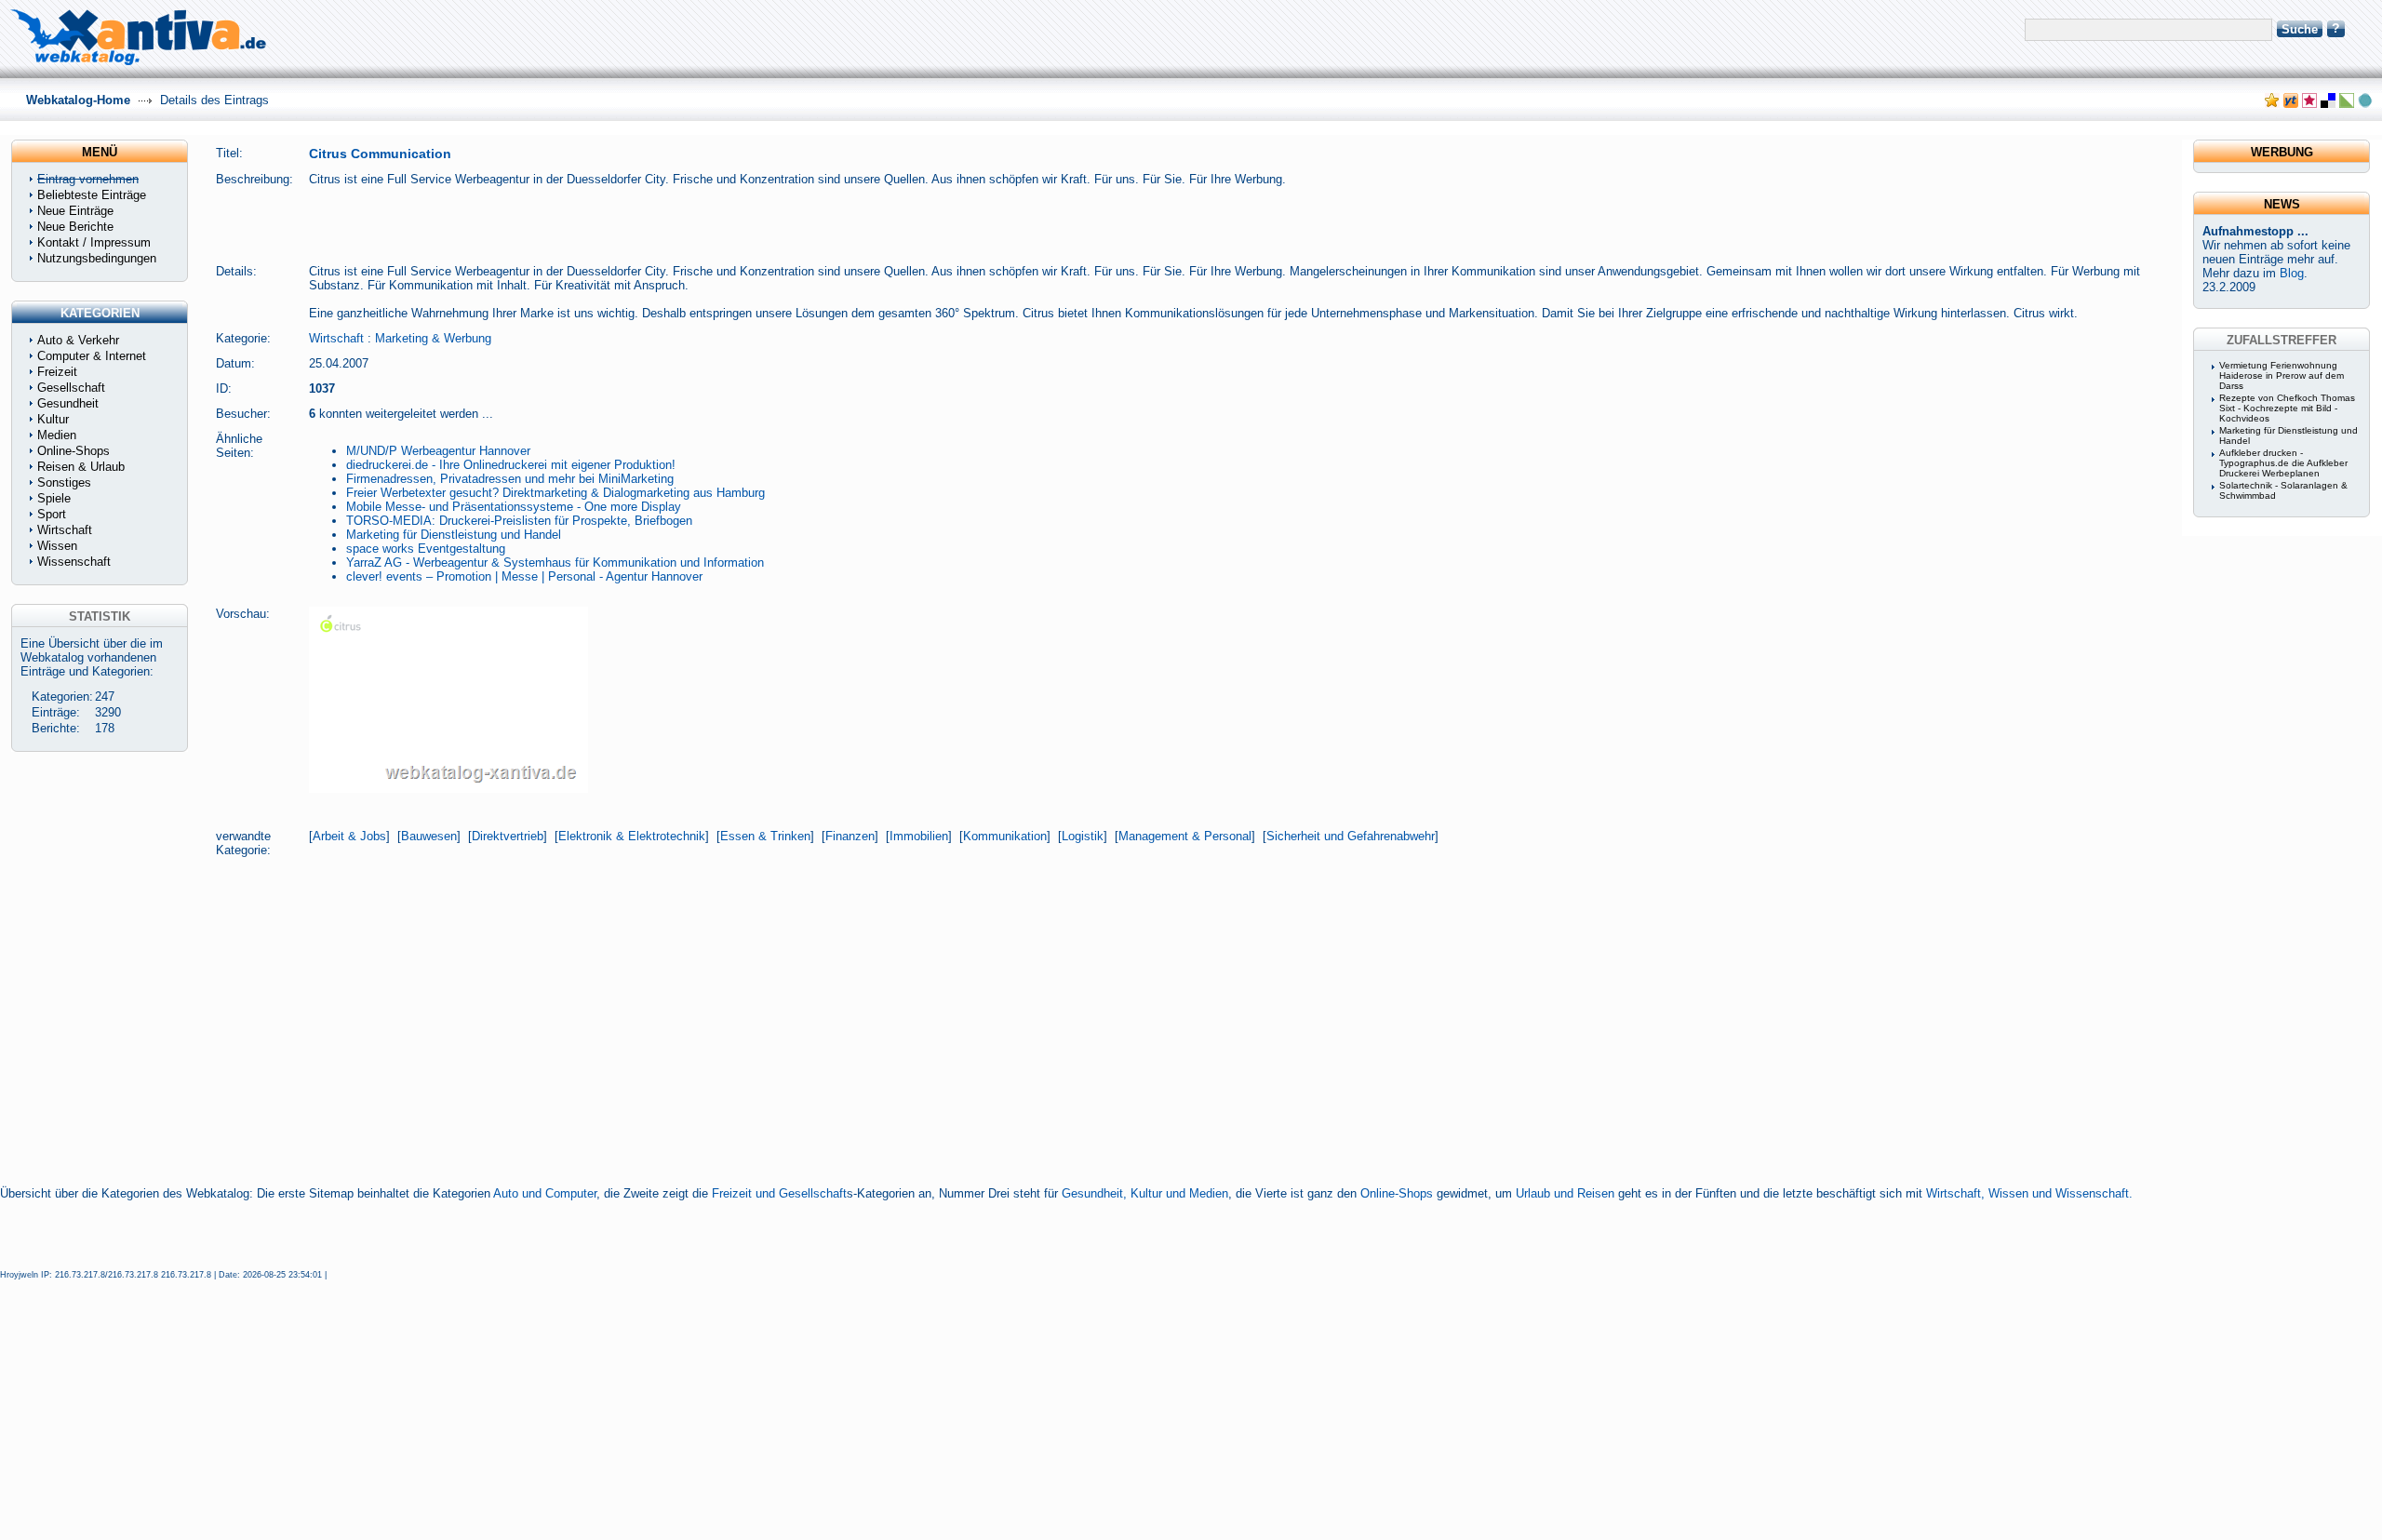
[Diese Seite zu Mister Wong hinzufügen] (2291, 104)
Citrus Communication (380, 154)
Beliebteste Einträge (92, 195)
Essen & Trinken (765, 836)
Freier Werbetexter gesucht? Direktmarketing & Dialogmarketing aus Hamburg (555, 493)
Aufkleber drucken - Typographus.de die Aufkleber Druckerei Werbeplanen (2283, 463)
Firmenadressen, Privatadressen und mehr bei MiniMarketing (510, 479)
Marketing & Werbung (433, 338)
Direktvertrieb (508, 836)
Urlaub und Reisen (1565, 1193)
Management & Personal (1185, 836)
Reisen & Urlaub (81, 467)
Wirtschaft (336, 338)
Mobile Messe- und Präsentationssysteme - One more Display (514, 507)
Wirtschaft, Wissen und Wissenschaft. (2029, 1193)
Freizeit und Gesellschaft (779, 1193)
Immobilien (919, 836)
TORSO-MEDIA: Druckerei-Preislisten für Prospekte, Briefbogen (519, 521)
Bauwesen (429, 836)
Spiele (54, 498)
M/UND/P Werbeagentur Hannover (438, 451)
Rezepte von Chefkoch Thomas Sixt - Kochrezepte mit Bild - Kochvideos (2287, 408)
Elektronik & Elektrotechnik (632, 836)
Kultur (53, 419)
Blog (2292, 273)
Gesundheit (68, 403)
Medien (57, 435)
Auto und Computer (545, 1193)
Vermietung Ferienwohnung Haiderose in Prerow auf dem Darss (2282, 375)
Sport (52, 514)
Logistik (1083, 836)
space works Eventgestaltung (426, 549)
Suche (2300, 29)
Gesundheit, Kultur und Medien (1145, 1193)
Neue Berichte (75, 227)
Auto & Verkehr (78, 340)
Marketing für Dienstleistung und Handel (454, 535)
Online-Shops (1397, 1193)
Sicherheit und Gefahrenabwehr (1351, 836)
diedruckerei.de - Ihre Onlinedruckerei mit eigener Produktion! (511, 465)
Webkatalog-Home (78, 100)
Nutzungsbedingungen (97, 258)
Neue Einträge (75, 211)
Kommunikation (1005, 836)
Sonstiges (64, 482)
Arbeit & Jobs (349, 836)
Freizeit (57, 372)
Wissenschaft (74, 562)
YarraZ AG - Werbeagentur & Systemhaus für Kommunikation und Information (555, 562)
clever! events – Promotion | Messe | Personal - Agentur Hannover (524, 576)
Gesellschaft (71, 388)
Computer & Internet (92, 356)
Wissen (57, 546)
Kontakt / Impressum (94, 242)
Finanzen (850, 836)
